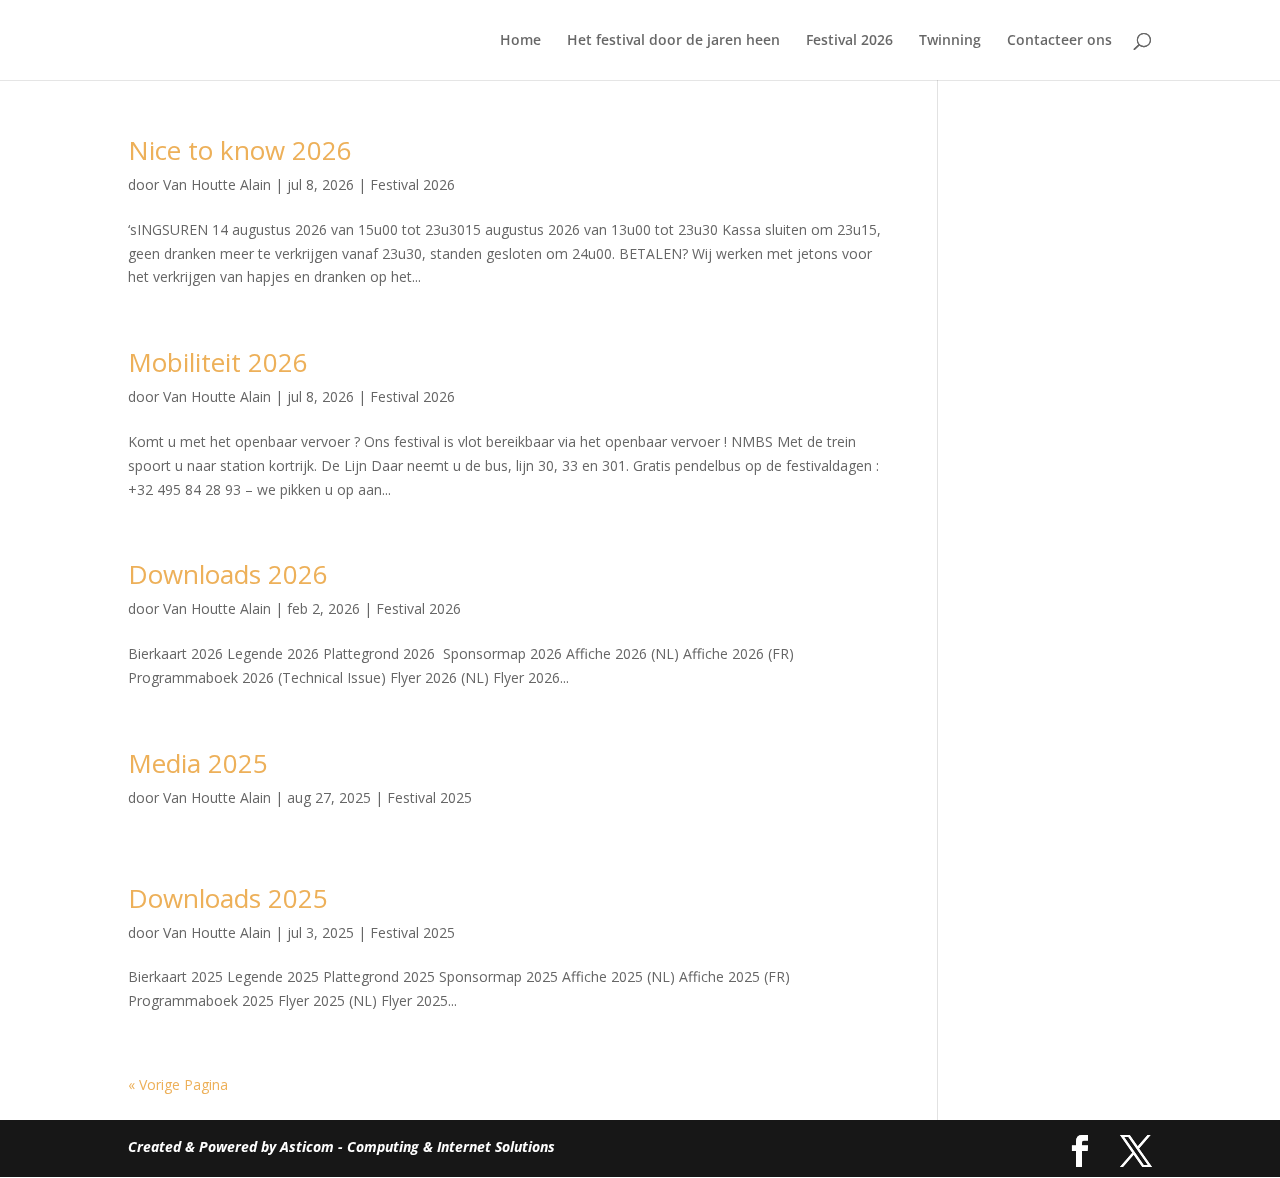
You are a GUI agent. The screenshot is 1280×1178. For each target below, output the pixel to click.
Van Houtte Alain (217, 184)
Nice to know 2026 (240, 150)
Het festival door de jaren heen (673, 41)
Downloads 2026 (228, 574)
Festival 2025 (429, 797)
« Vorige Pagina (178, 1084)
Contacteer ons (1059, 41)
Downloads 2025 (228, 898)
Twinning (950, 41)
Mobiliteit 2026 (218, 362)
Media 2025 (198, 763)
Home (520, 41)
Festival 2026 (849, 41)
